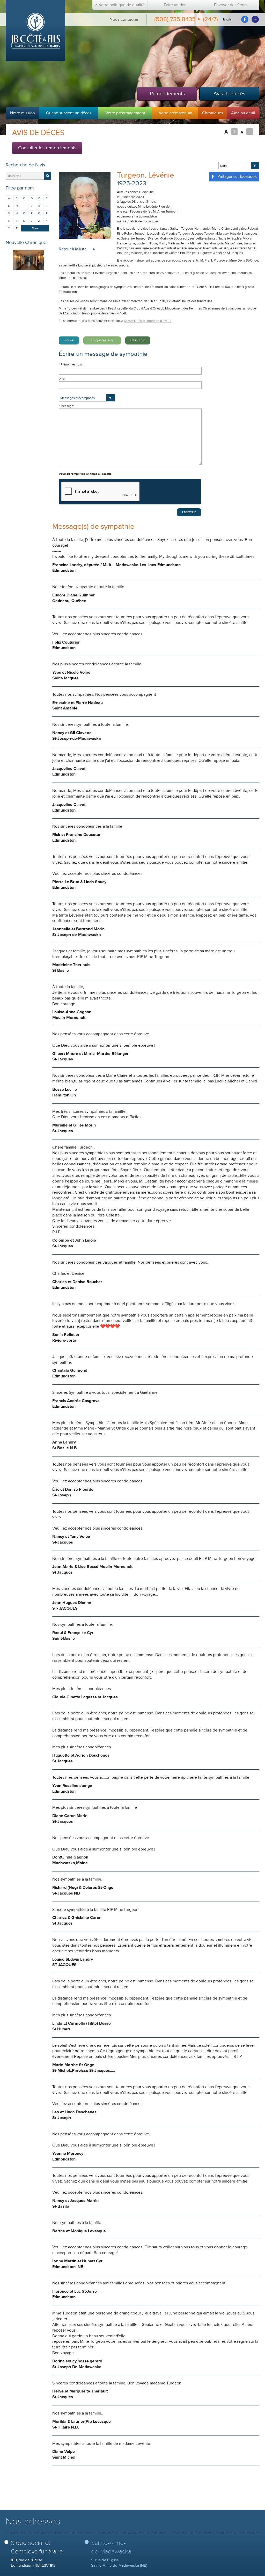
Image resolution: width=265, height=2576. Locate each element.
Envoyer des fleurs (231, 5)
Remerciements (167, 94)
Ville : (63, 379)
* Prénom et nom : (71, 365)
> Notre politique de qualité (120, 5)
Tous (35, 228)
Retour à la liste (73, 249)
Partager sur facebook (237, 177)
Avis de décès (229, 94)
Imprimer (69, 340)
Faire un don (175, 5)
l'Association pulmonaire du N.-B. (148, 321)
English (228, 19)
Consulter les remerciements (47, 148)
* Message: (66, 406)
